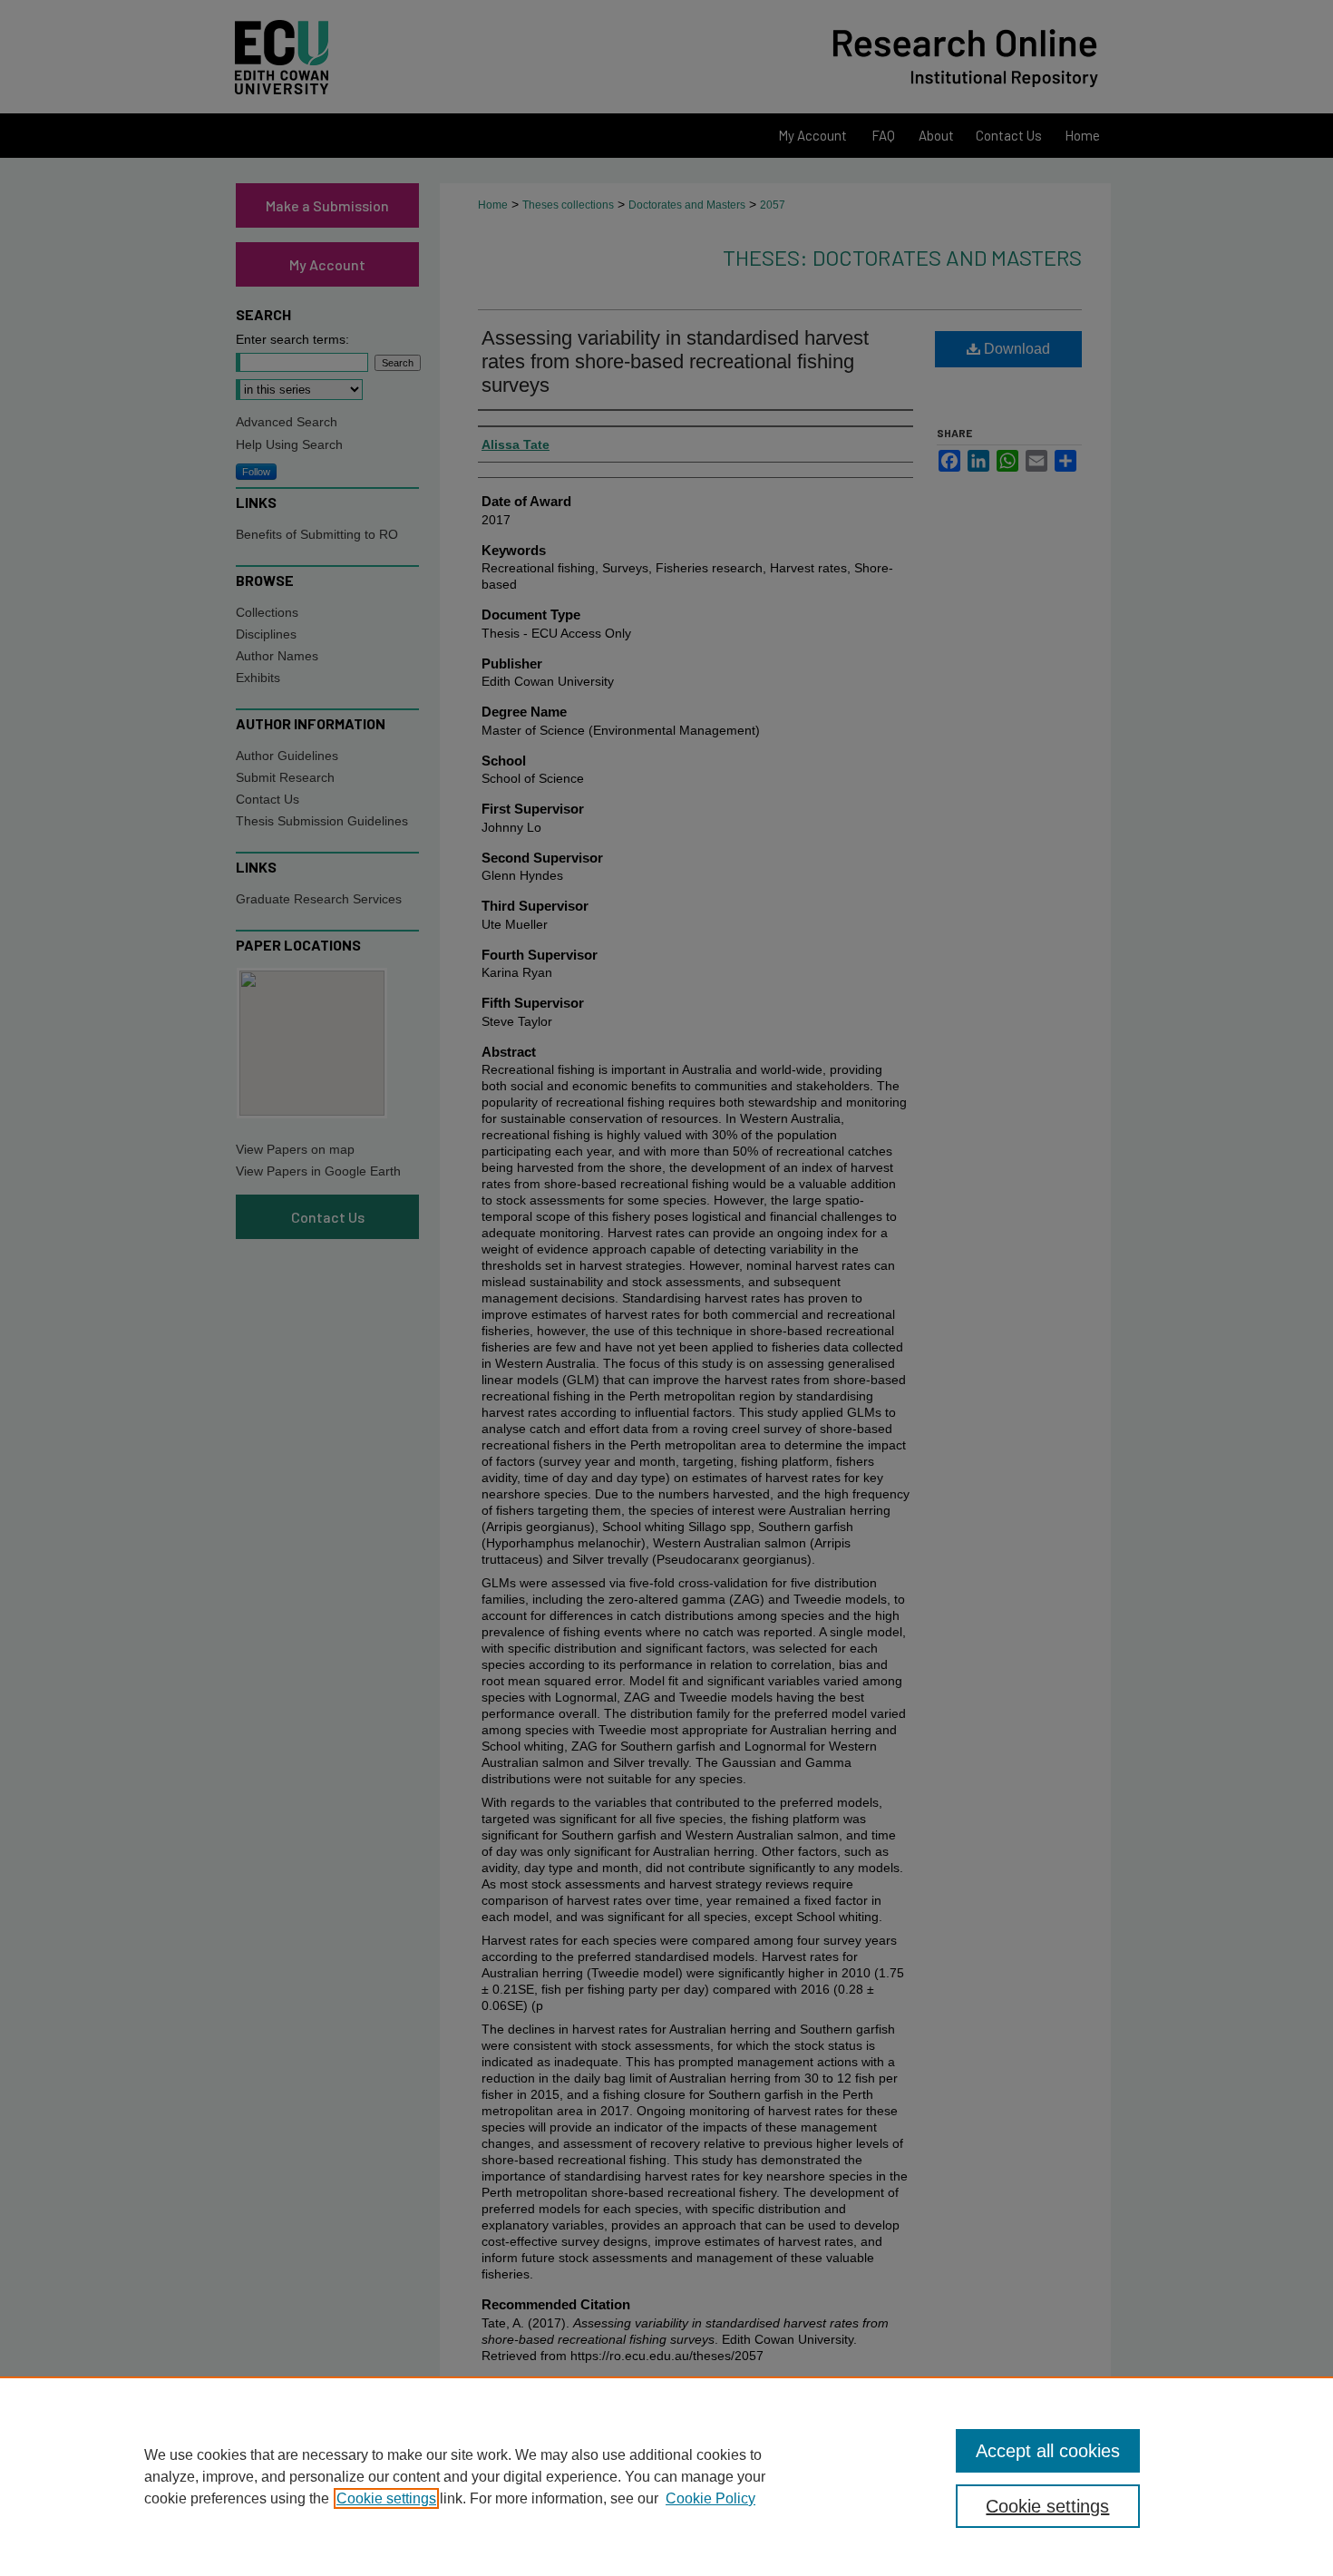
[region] (666, 2476)
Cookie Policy (710, 2498)
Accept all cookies (1048, 2451)
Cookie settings (386, 2498)
